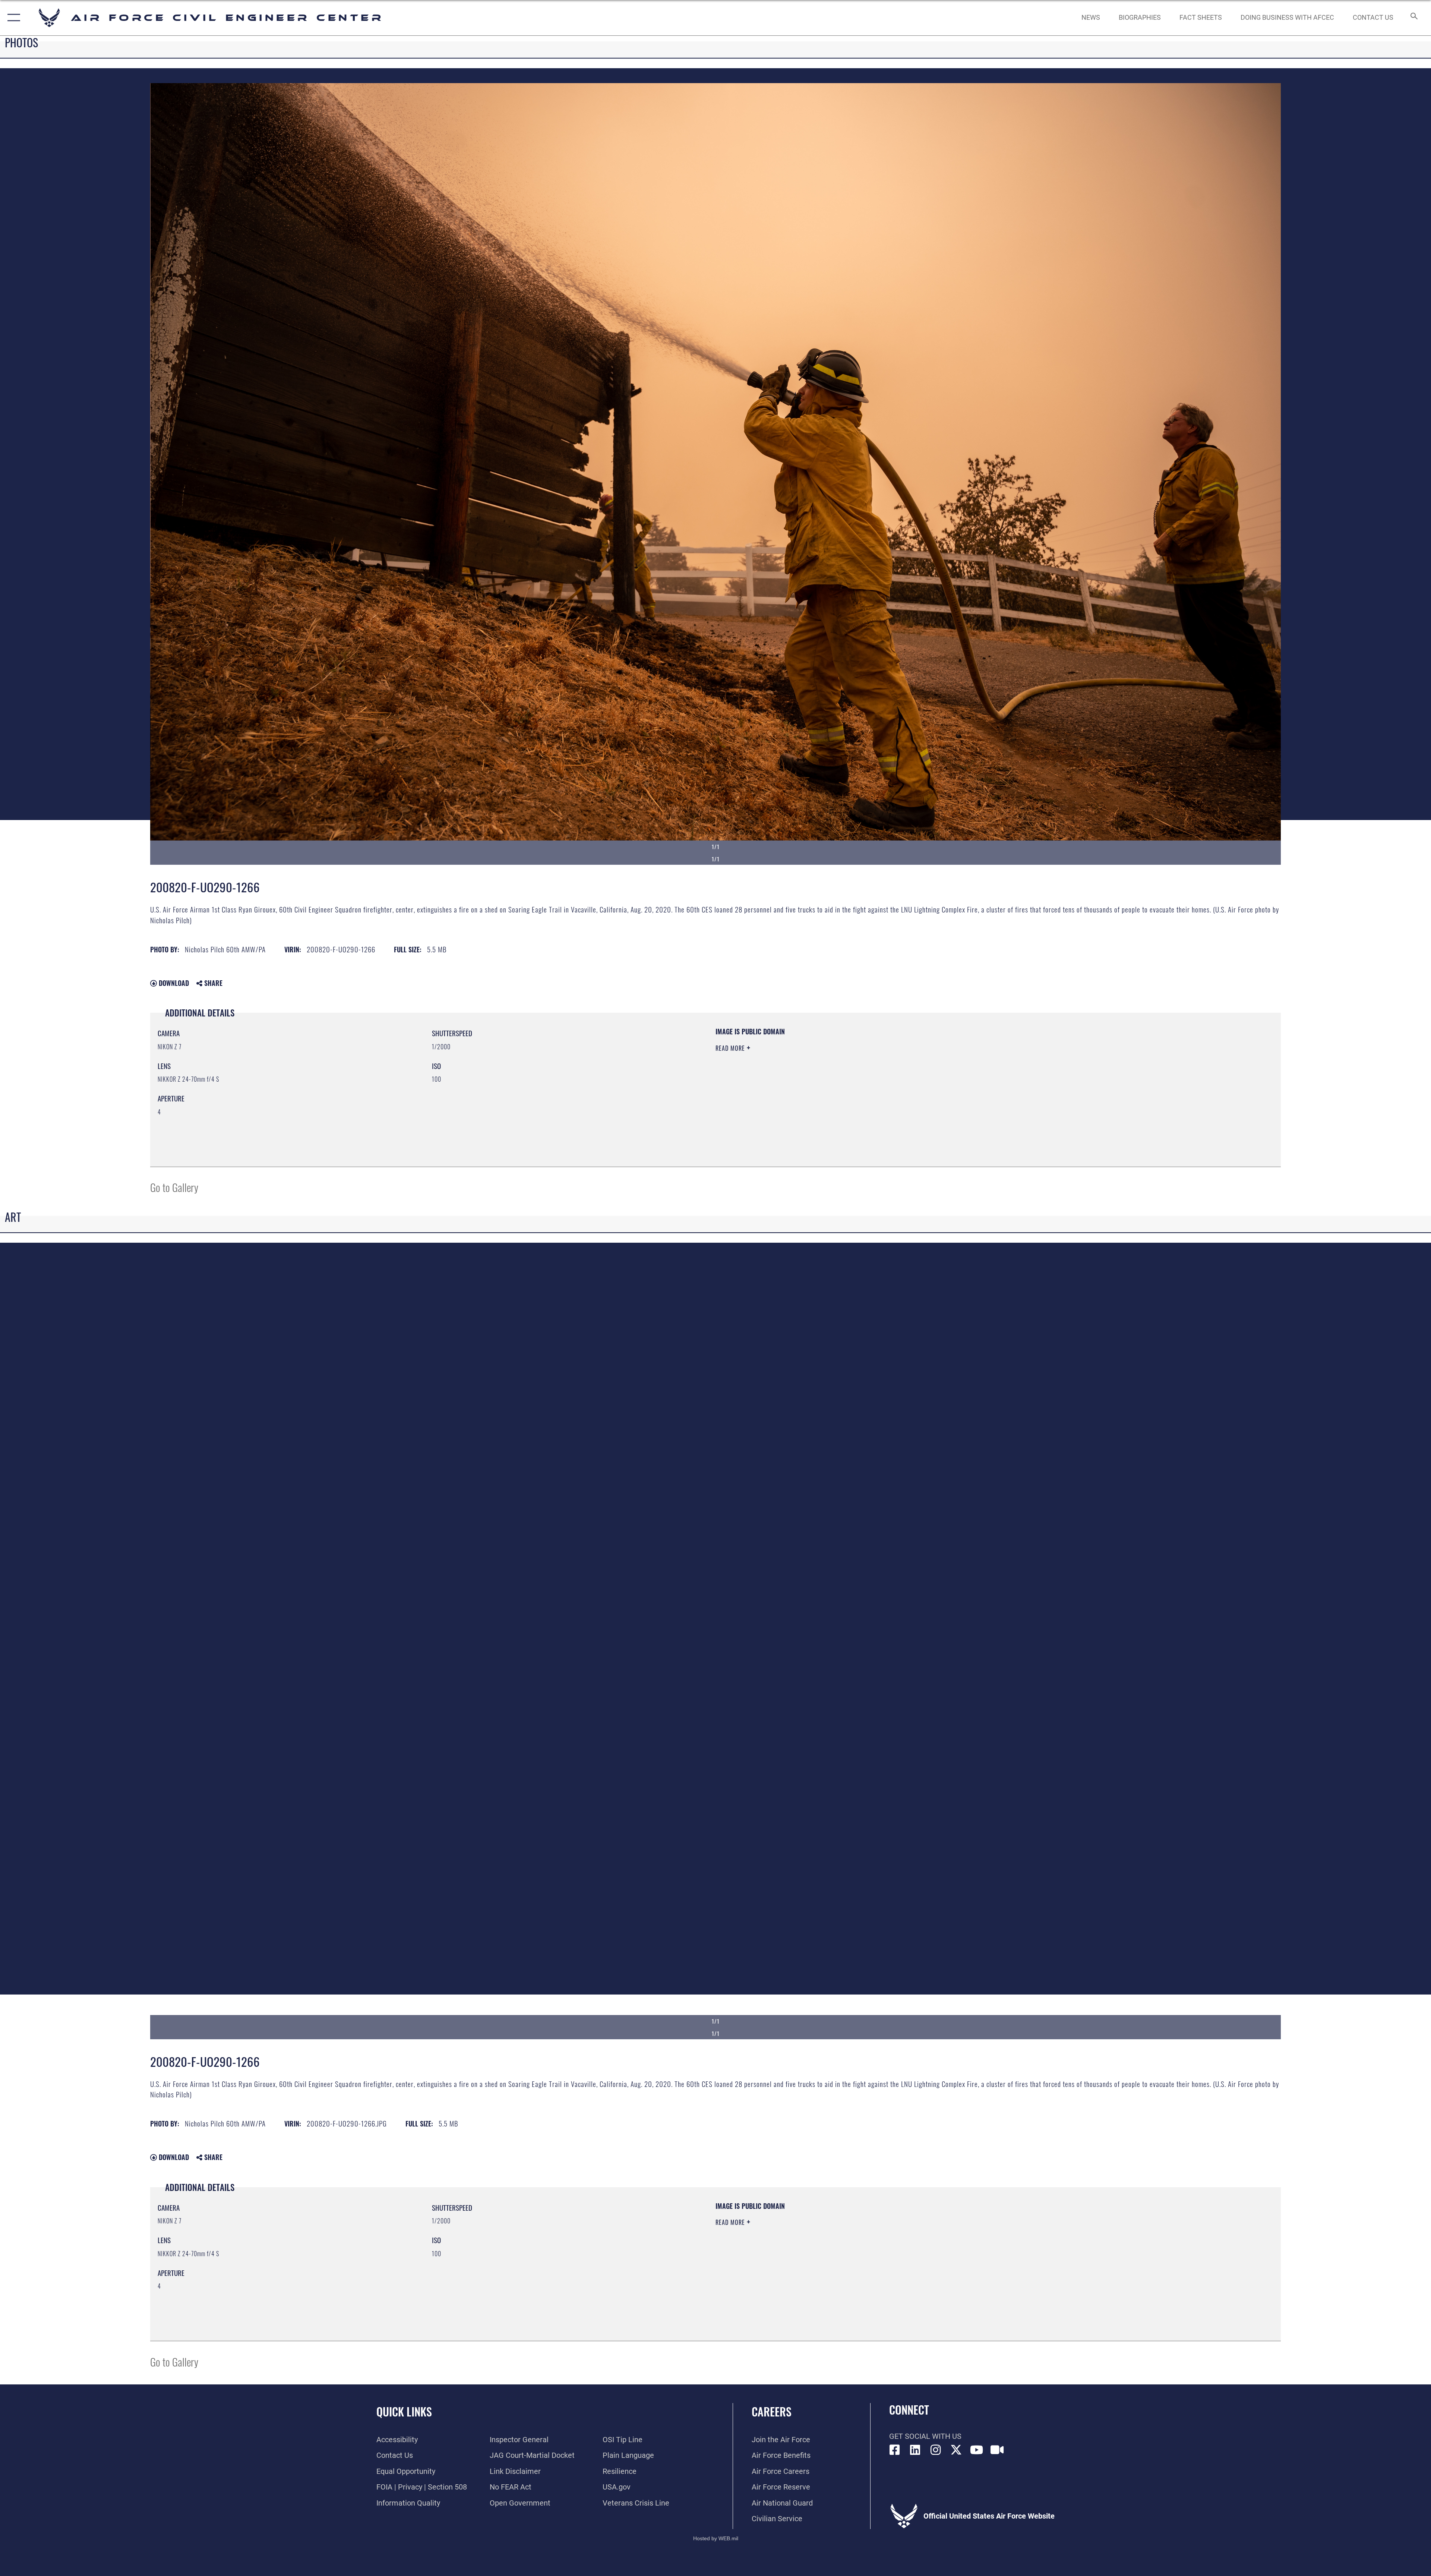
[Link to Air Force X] (956, 2450)
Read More (731, 1048)
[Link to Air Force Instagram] (936, 2450)
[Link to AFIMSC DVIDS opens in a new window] (997, 2450)
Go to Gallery (174, 1187)
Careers (772, 2411)
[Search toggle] (1413, 18)
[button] (12, 18)
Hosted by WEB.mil (716, 2538)
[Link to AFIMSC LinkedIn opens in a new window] (915, 2450)
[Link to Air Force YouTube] (977, 2450)
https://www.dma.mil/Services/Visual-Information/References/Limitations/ (952, 1075)
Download (173, 983)
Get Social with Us (925, 2436)
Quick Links (404, 2411)
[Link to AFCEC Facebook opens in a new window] (895, 2450)
